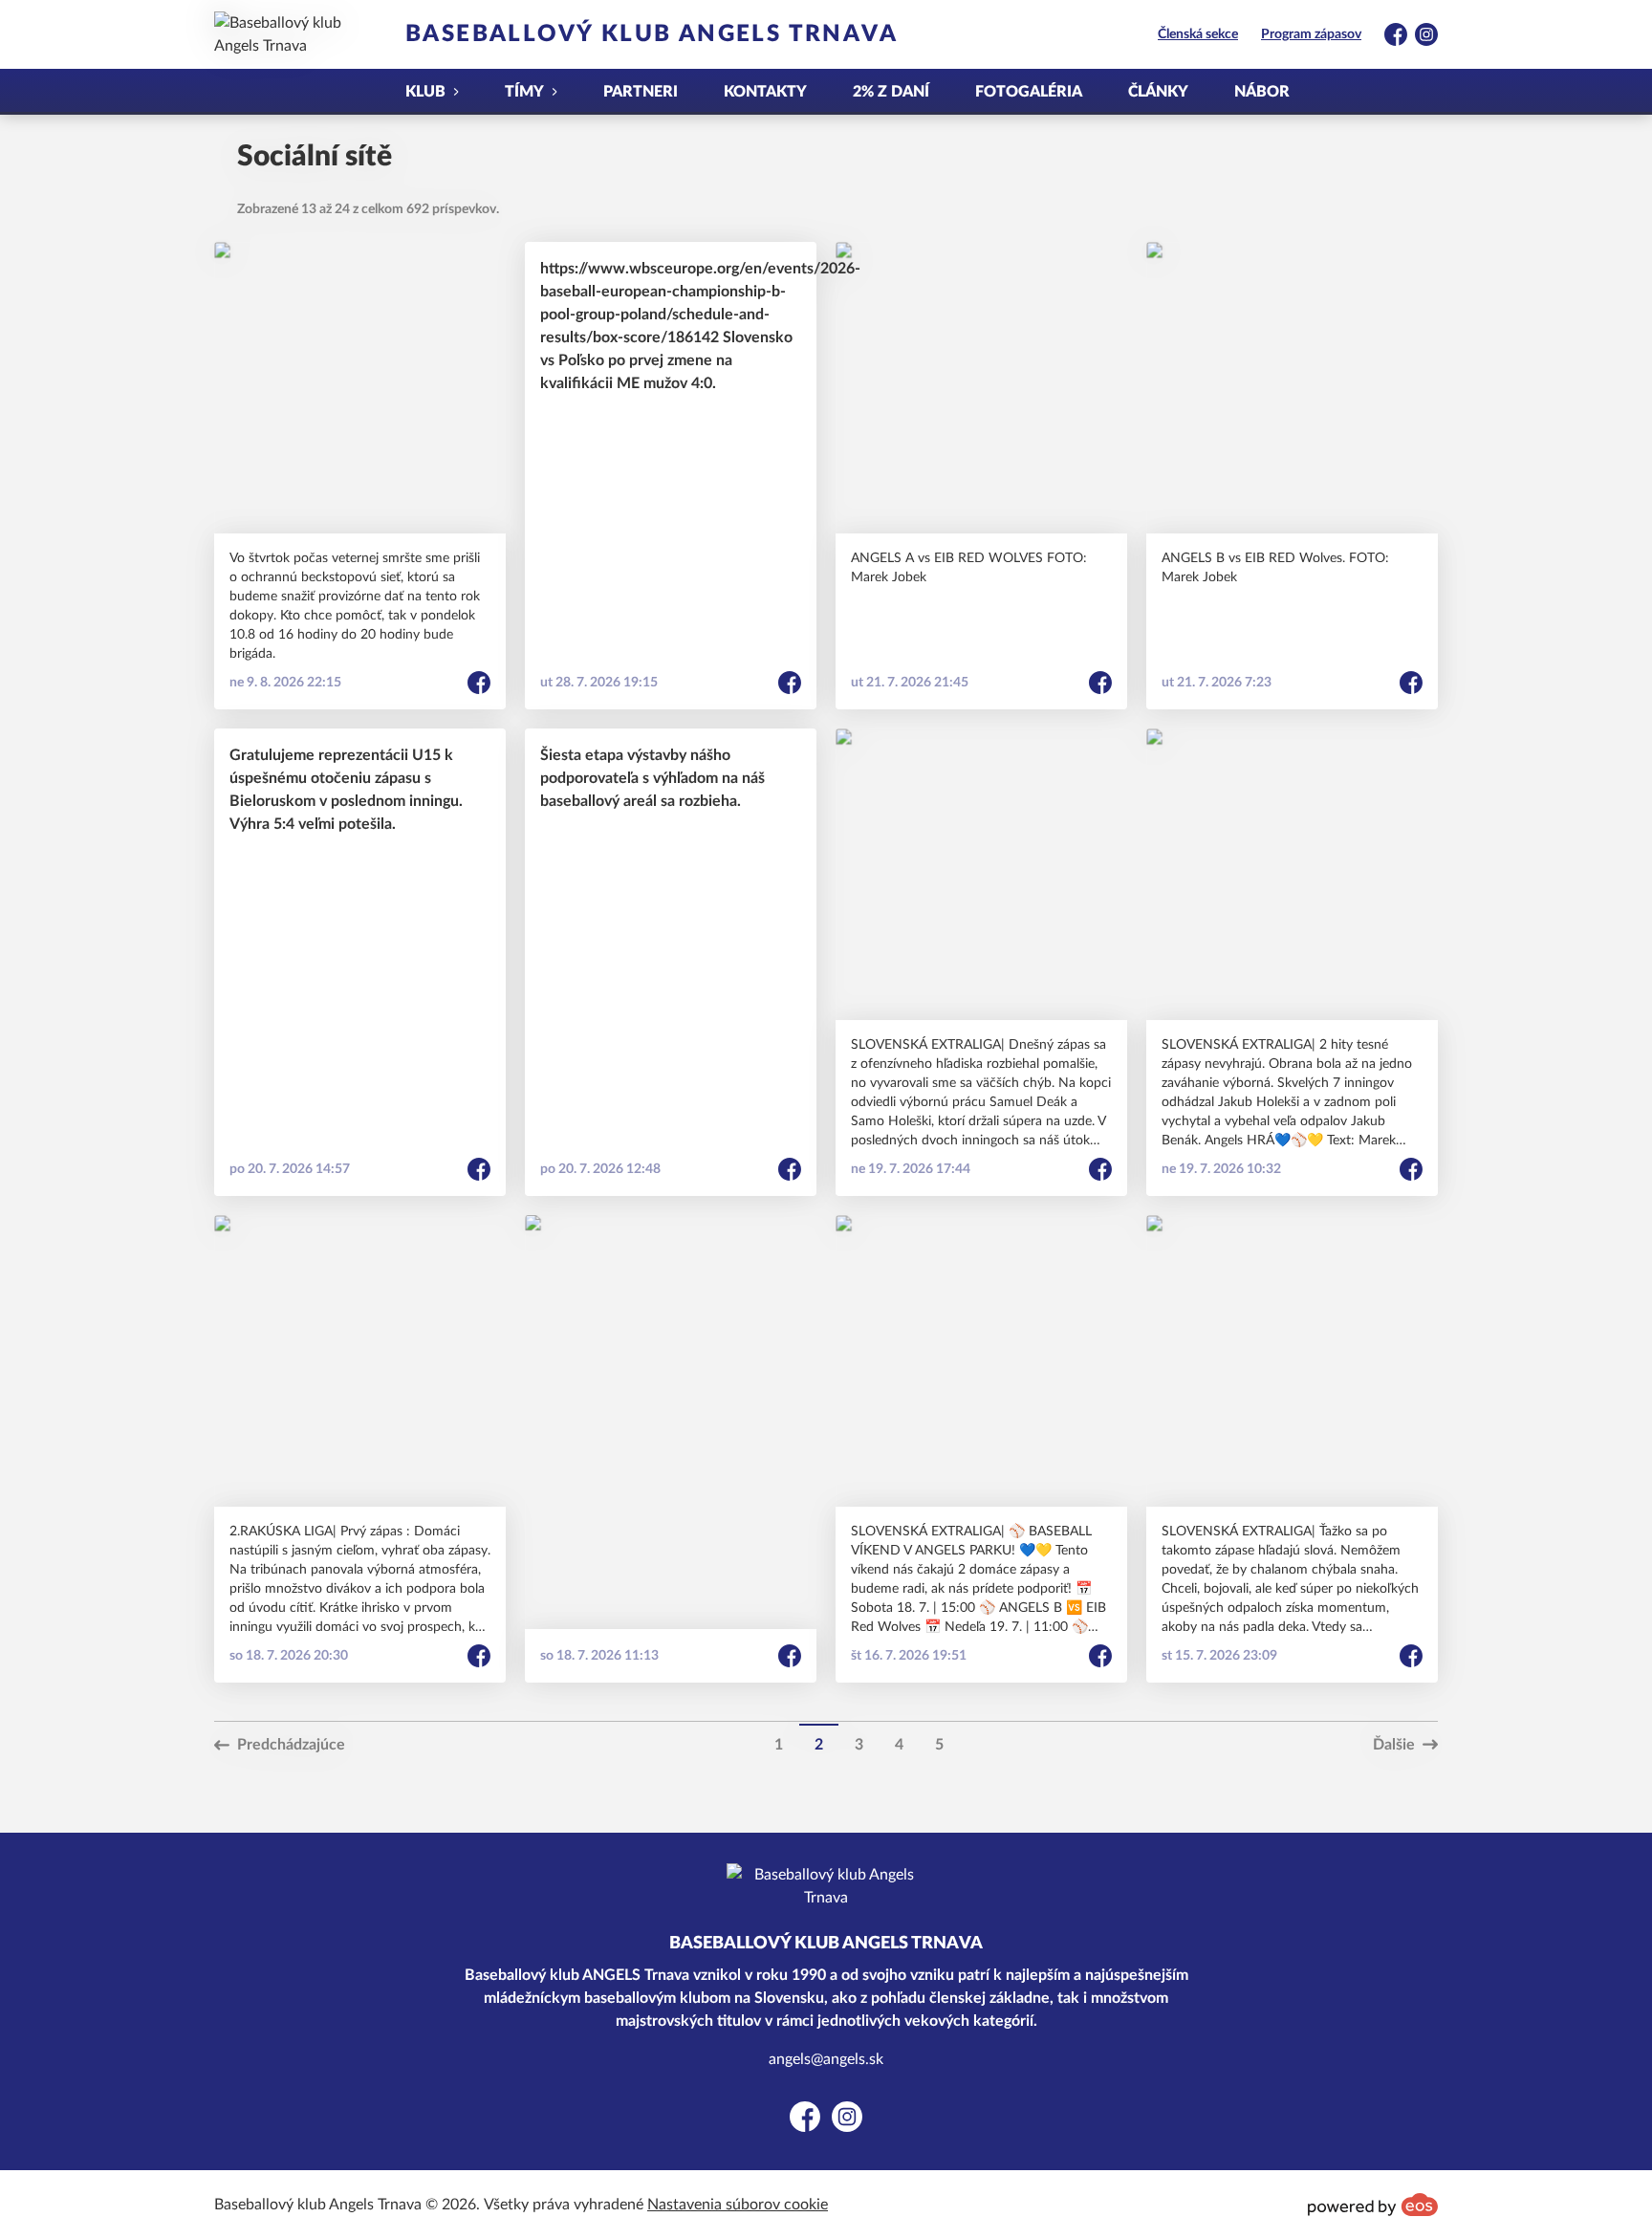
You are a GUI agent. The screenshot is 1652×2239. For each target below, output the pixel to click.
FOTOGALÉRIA (1029, 92)
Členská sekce (1198, 34)
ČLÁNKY (1158, 92)
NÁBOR (1262, 92)
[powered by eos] (1373, 2205)
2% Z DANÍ (891, 92)
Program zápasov (1311, 34)
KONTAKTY (765, 92)
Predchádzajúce (291, 1745)
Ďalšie (1394, 1745)
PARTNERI (641, 92)
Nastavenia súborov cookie (738, 2205)
